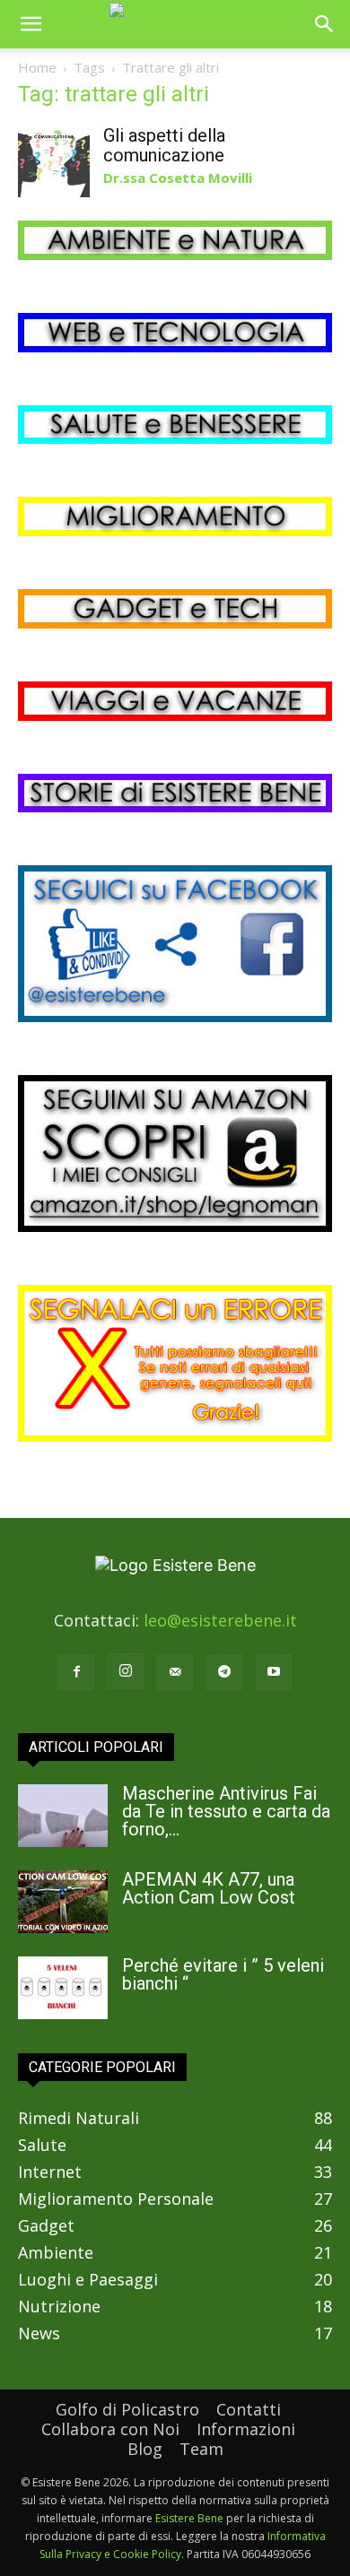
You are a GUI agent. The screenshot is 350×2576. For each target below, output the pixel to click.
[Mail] (175, 1672)
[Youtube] (274, 1672)
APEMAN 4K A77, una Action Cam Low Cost (209, 1888)
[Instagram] (126, 1671)
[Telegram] (224, 1672)
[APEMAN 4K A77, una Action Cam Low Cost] (63, 1902)
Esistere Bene (189, 2518)
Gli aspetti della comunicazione (164, 145)
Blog (145, 2449)
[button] (31, 24)
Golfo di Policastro (127, 2409)
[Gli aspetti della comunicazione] (54, 161)
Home (37, 67)
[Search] (325, 24)
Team (201, 2449)
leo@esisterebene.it (220, 1620)
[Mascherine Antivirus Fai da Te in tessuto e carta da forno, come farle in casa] (63, 1816)
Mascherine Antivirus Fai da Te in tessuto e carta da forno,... (226, 1811)
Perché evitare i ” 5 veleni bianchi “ (223, 1974)
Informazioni (246, 2429)
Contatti (249, 2409)
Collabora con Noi (110, 2429)
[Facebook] (76, 1672)
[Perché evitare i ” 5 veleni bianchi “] (63, 1988)
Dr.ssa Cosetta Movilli (178, 178)
